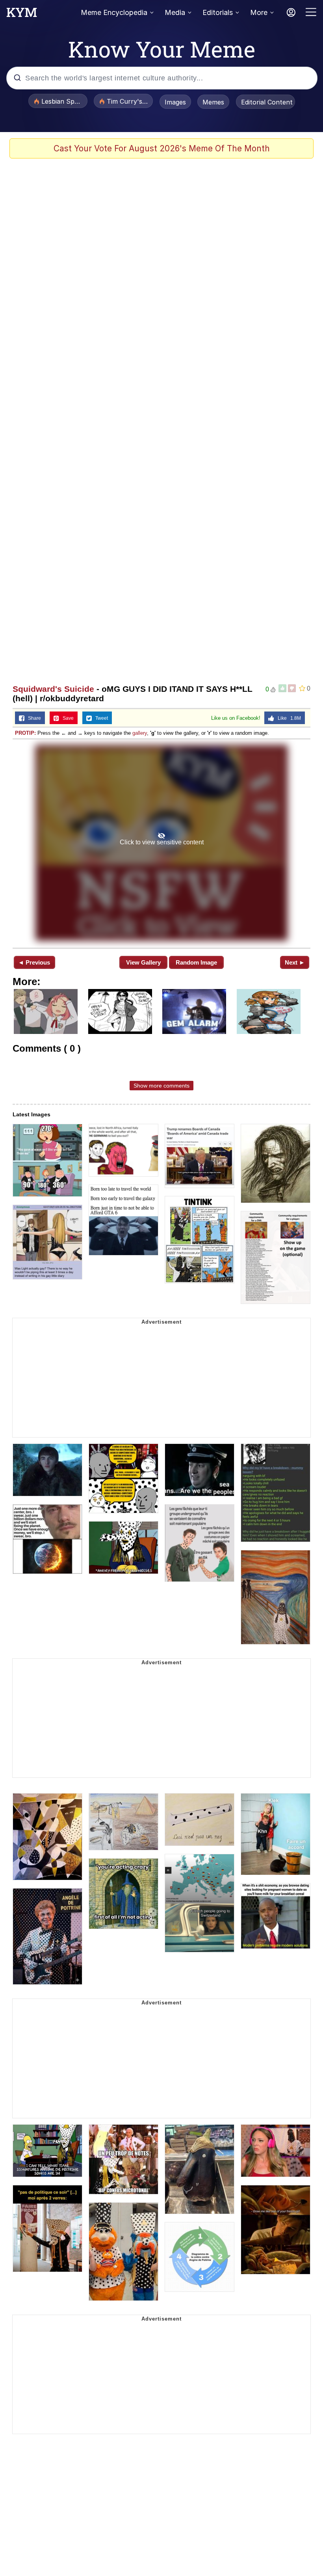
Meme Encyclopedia (114, 12)
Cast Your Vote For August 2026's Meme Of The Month (162, 148)
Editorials (218, 12)
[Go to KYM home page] (22, 15)
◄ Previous (34, 962)
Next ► (295, 962)
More (259, 12)
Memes (213, 102)
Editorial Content (267, 102)
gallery (140, 733)
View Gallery (143, 962)
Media (175, 12)
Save (66, 718)
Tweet (100, 718)
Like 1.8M (288, 718)
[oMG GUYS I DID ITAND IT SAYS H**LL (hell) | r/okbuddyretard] (161, 843)
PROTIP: (25, 733)
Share (33, 718)
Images (175, 102)
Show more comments (161, 1086)
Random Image (196, 962)
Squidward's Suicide (53, 689)
